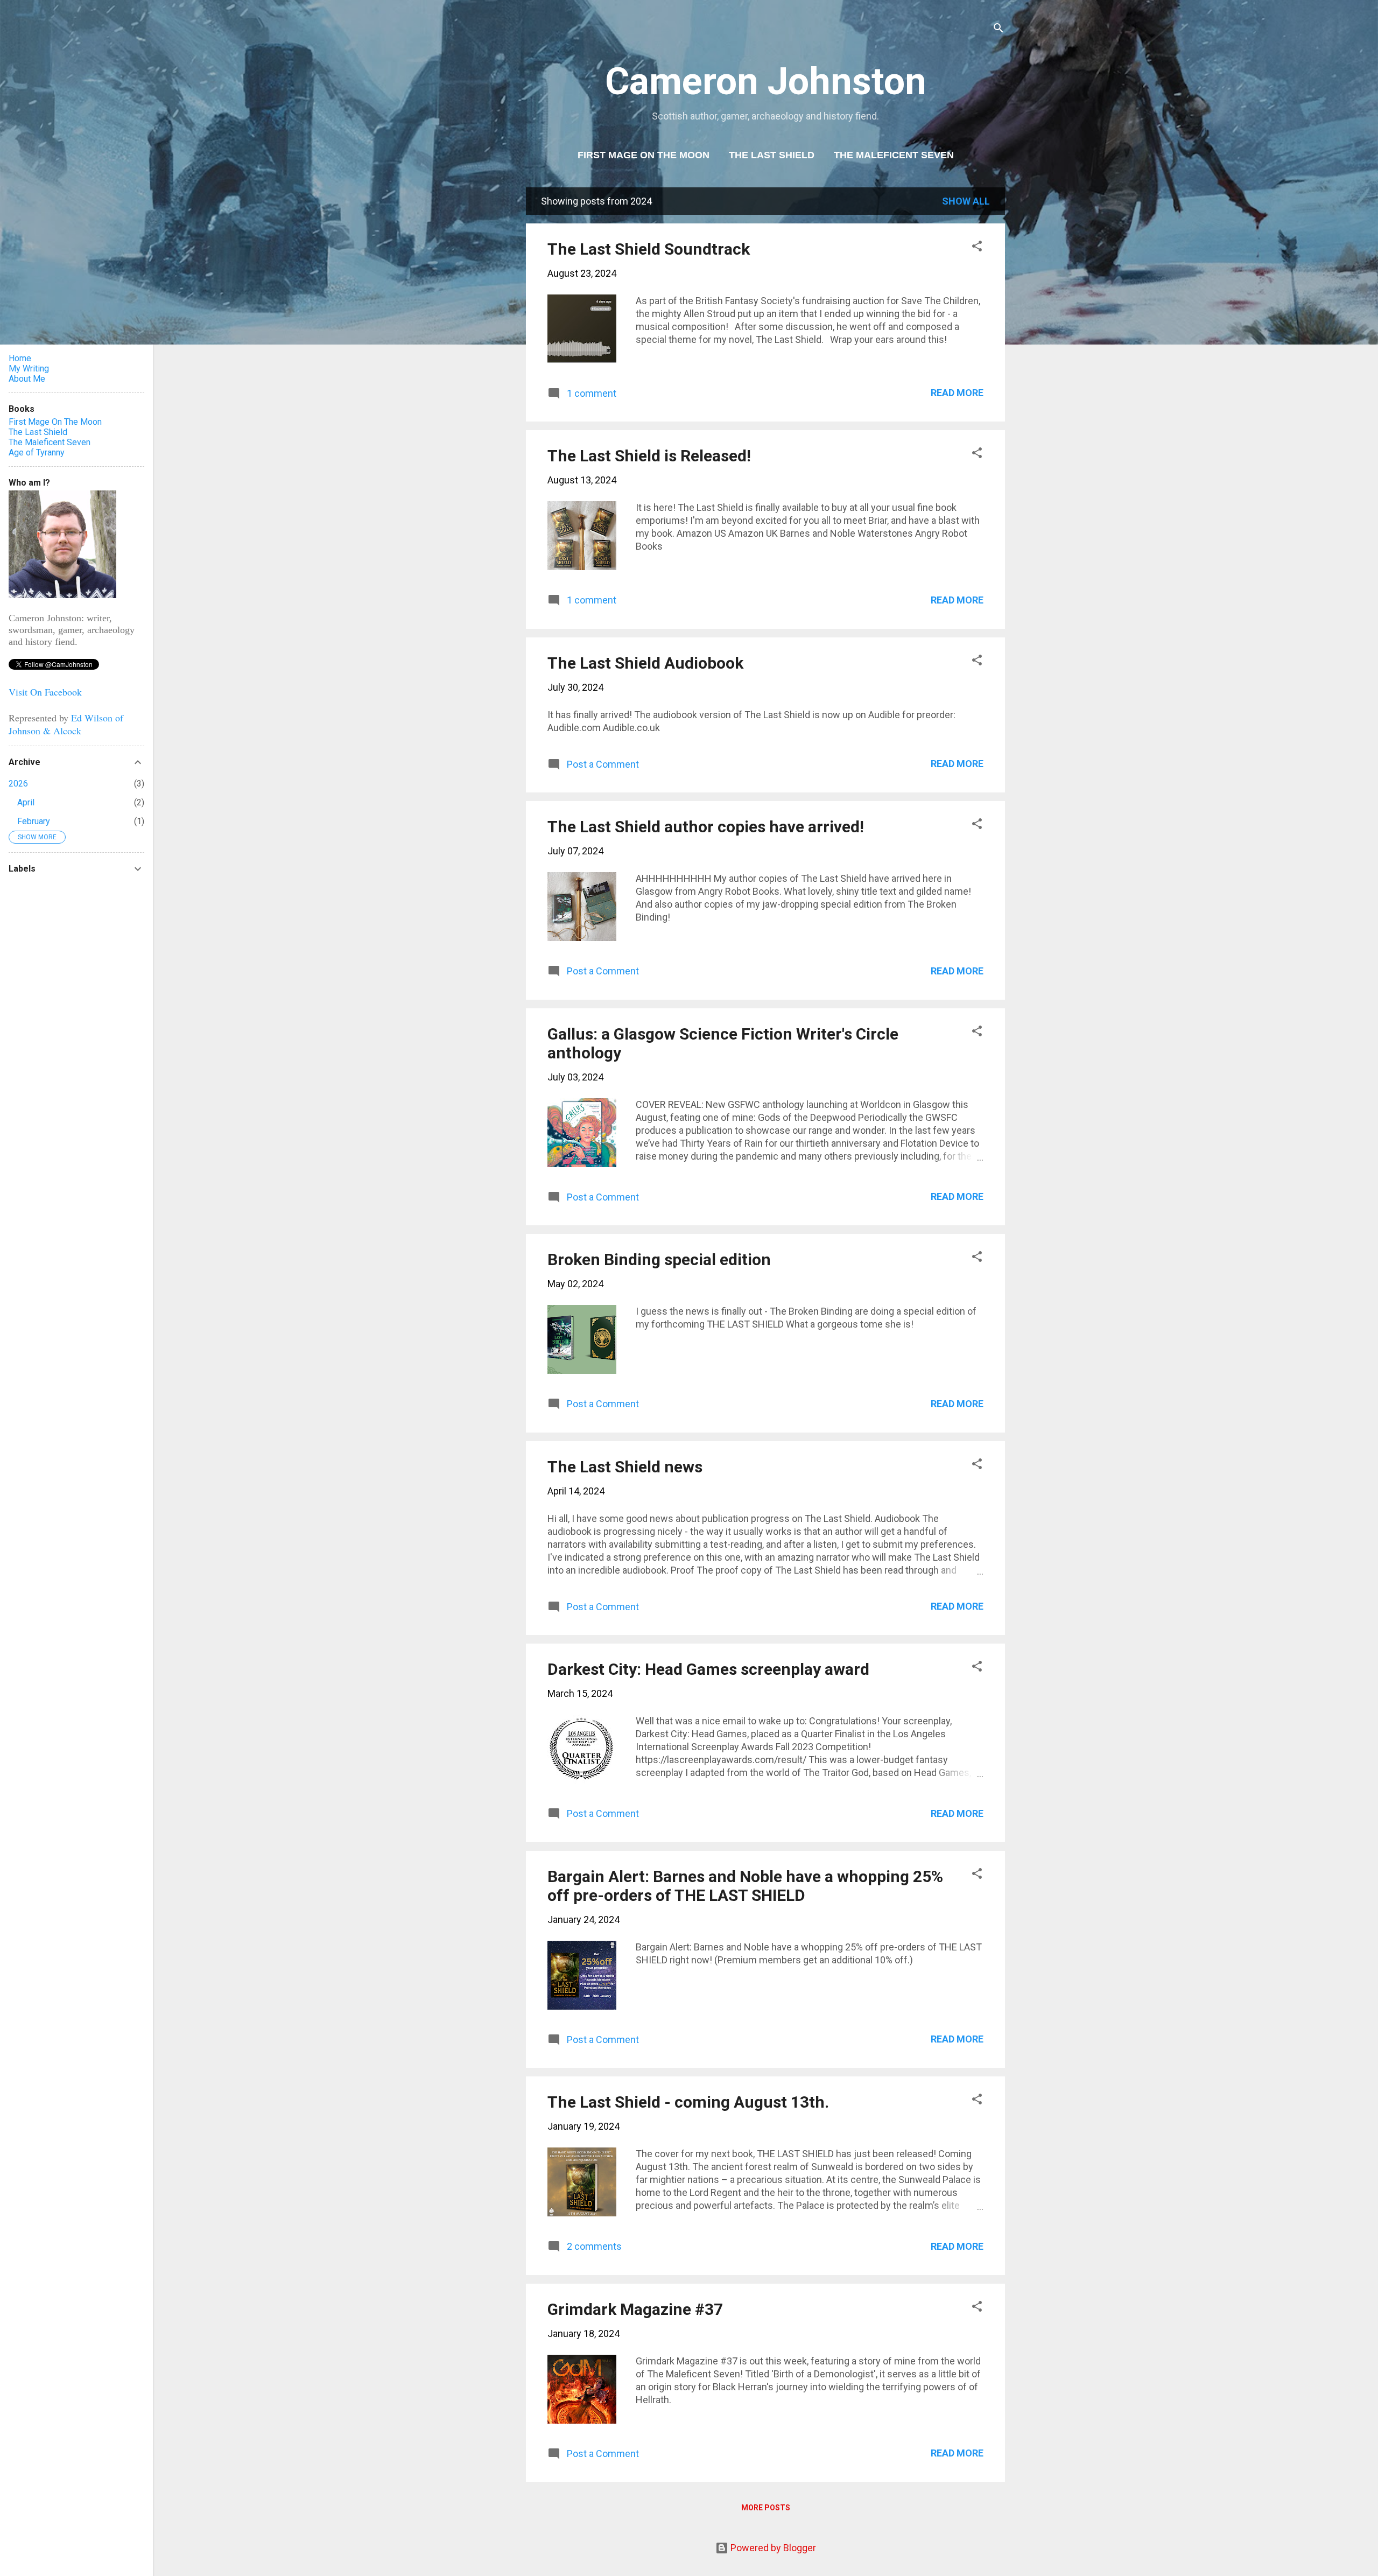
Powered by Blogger (772, 2548)
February (34, 821)
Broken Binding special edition (659, 1259)
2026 (18, 784)
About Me (27, 379)
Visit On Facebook (45, 692)
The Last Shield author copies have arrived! (706, 827)
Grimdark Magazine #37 (635, 2309)
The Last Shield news (625, 1467)
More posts (766, 2508)
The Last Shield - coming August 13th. (688, 2102)
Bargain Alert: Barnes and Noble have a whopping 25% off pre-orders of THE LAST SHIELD (745, 1886)
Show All (966, 201)
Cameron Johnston (766, 81)
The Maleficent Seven (894, 155)
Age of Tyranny (37, 452)
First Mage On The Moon (644, 155)
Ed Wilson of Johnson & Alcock (66, 724)
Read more (957, 393)
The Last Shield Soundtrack (649, 249)
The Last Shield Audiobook (645, 663)
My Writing (29, 368)
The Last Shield (772, 155)
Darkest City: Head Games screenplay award (708, 1669)
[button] (977, 248)
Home (20, 358)
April (26, 802)
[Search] (999, 29)
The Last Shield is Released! (649, 456)
